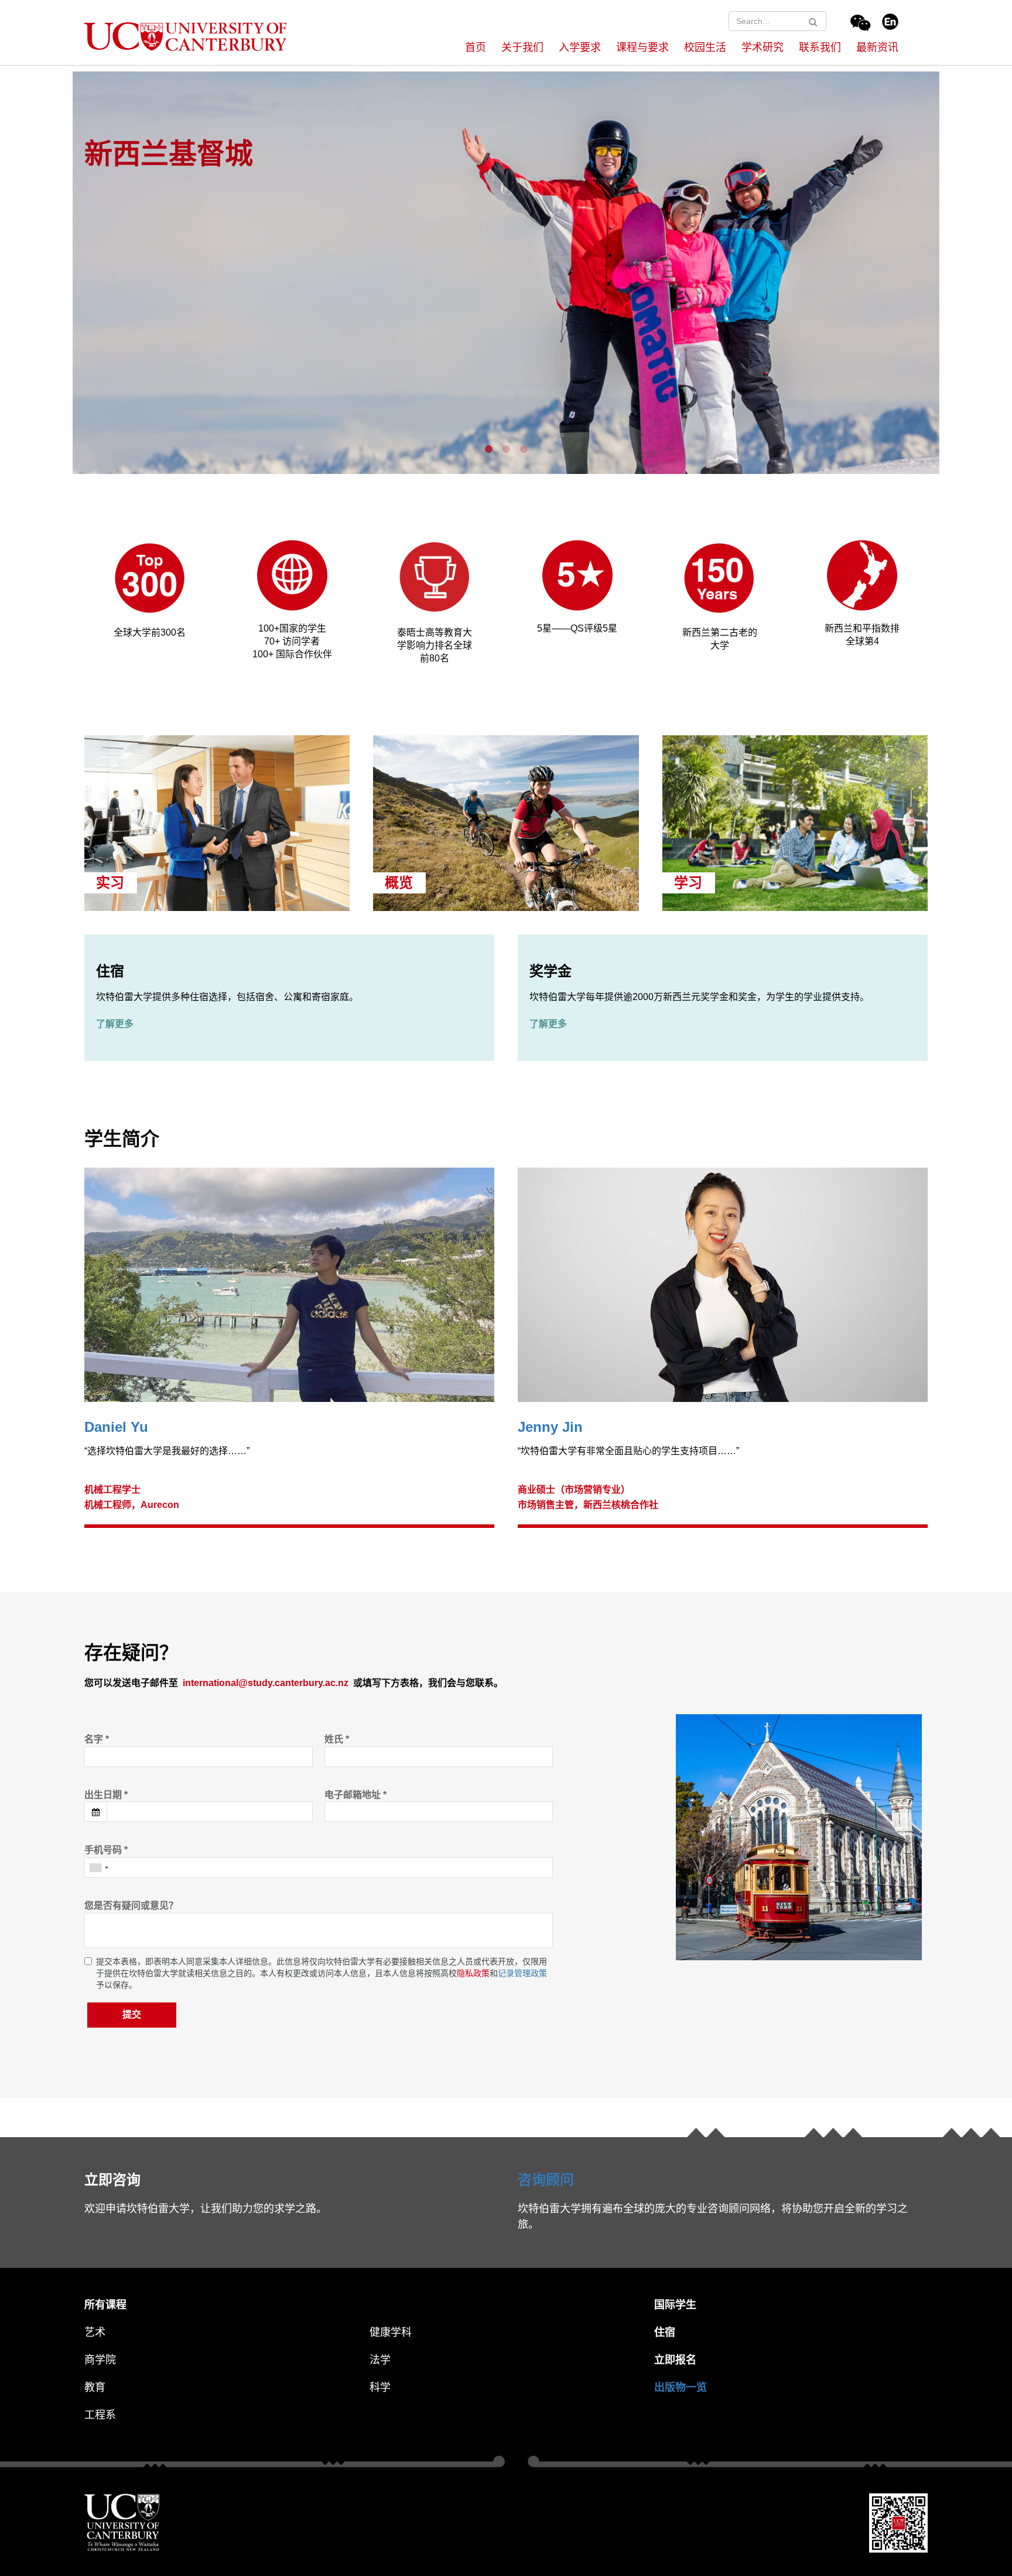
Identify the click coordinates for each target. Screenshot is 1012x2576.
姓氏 (337, 1739)
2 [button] (509, 449)
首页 (476, 47)
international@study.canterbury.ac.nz (266, 1683)
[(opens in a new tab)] (292, 574)
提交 (132, 2014)
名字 (97, 1739)
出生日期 (106, 1795)
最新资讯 (877, 47)
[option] (506, 271)
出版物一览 (681, 2387)
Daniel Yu (116, 1427)
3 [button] (526, 449)
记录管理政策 (522, 1973)
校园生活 (705, 47)
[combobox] (98, 1867)
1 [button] (491, 449)
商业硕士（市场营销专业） (574, 1490)
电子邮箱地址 (355, 1795)
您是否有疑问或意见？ (131, 1905)
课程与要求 (642, 47)
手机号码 (106, 1850)
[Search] (813, 22)
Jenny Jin (550, 1427)
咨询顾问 (546, 2180)
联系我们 (820, 47)
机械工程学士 (112, 1490)
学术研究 (763, 47)
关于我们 (522, 47)
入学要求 (580, 47)
